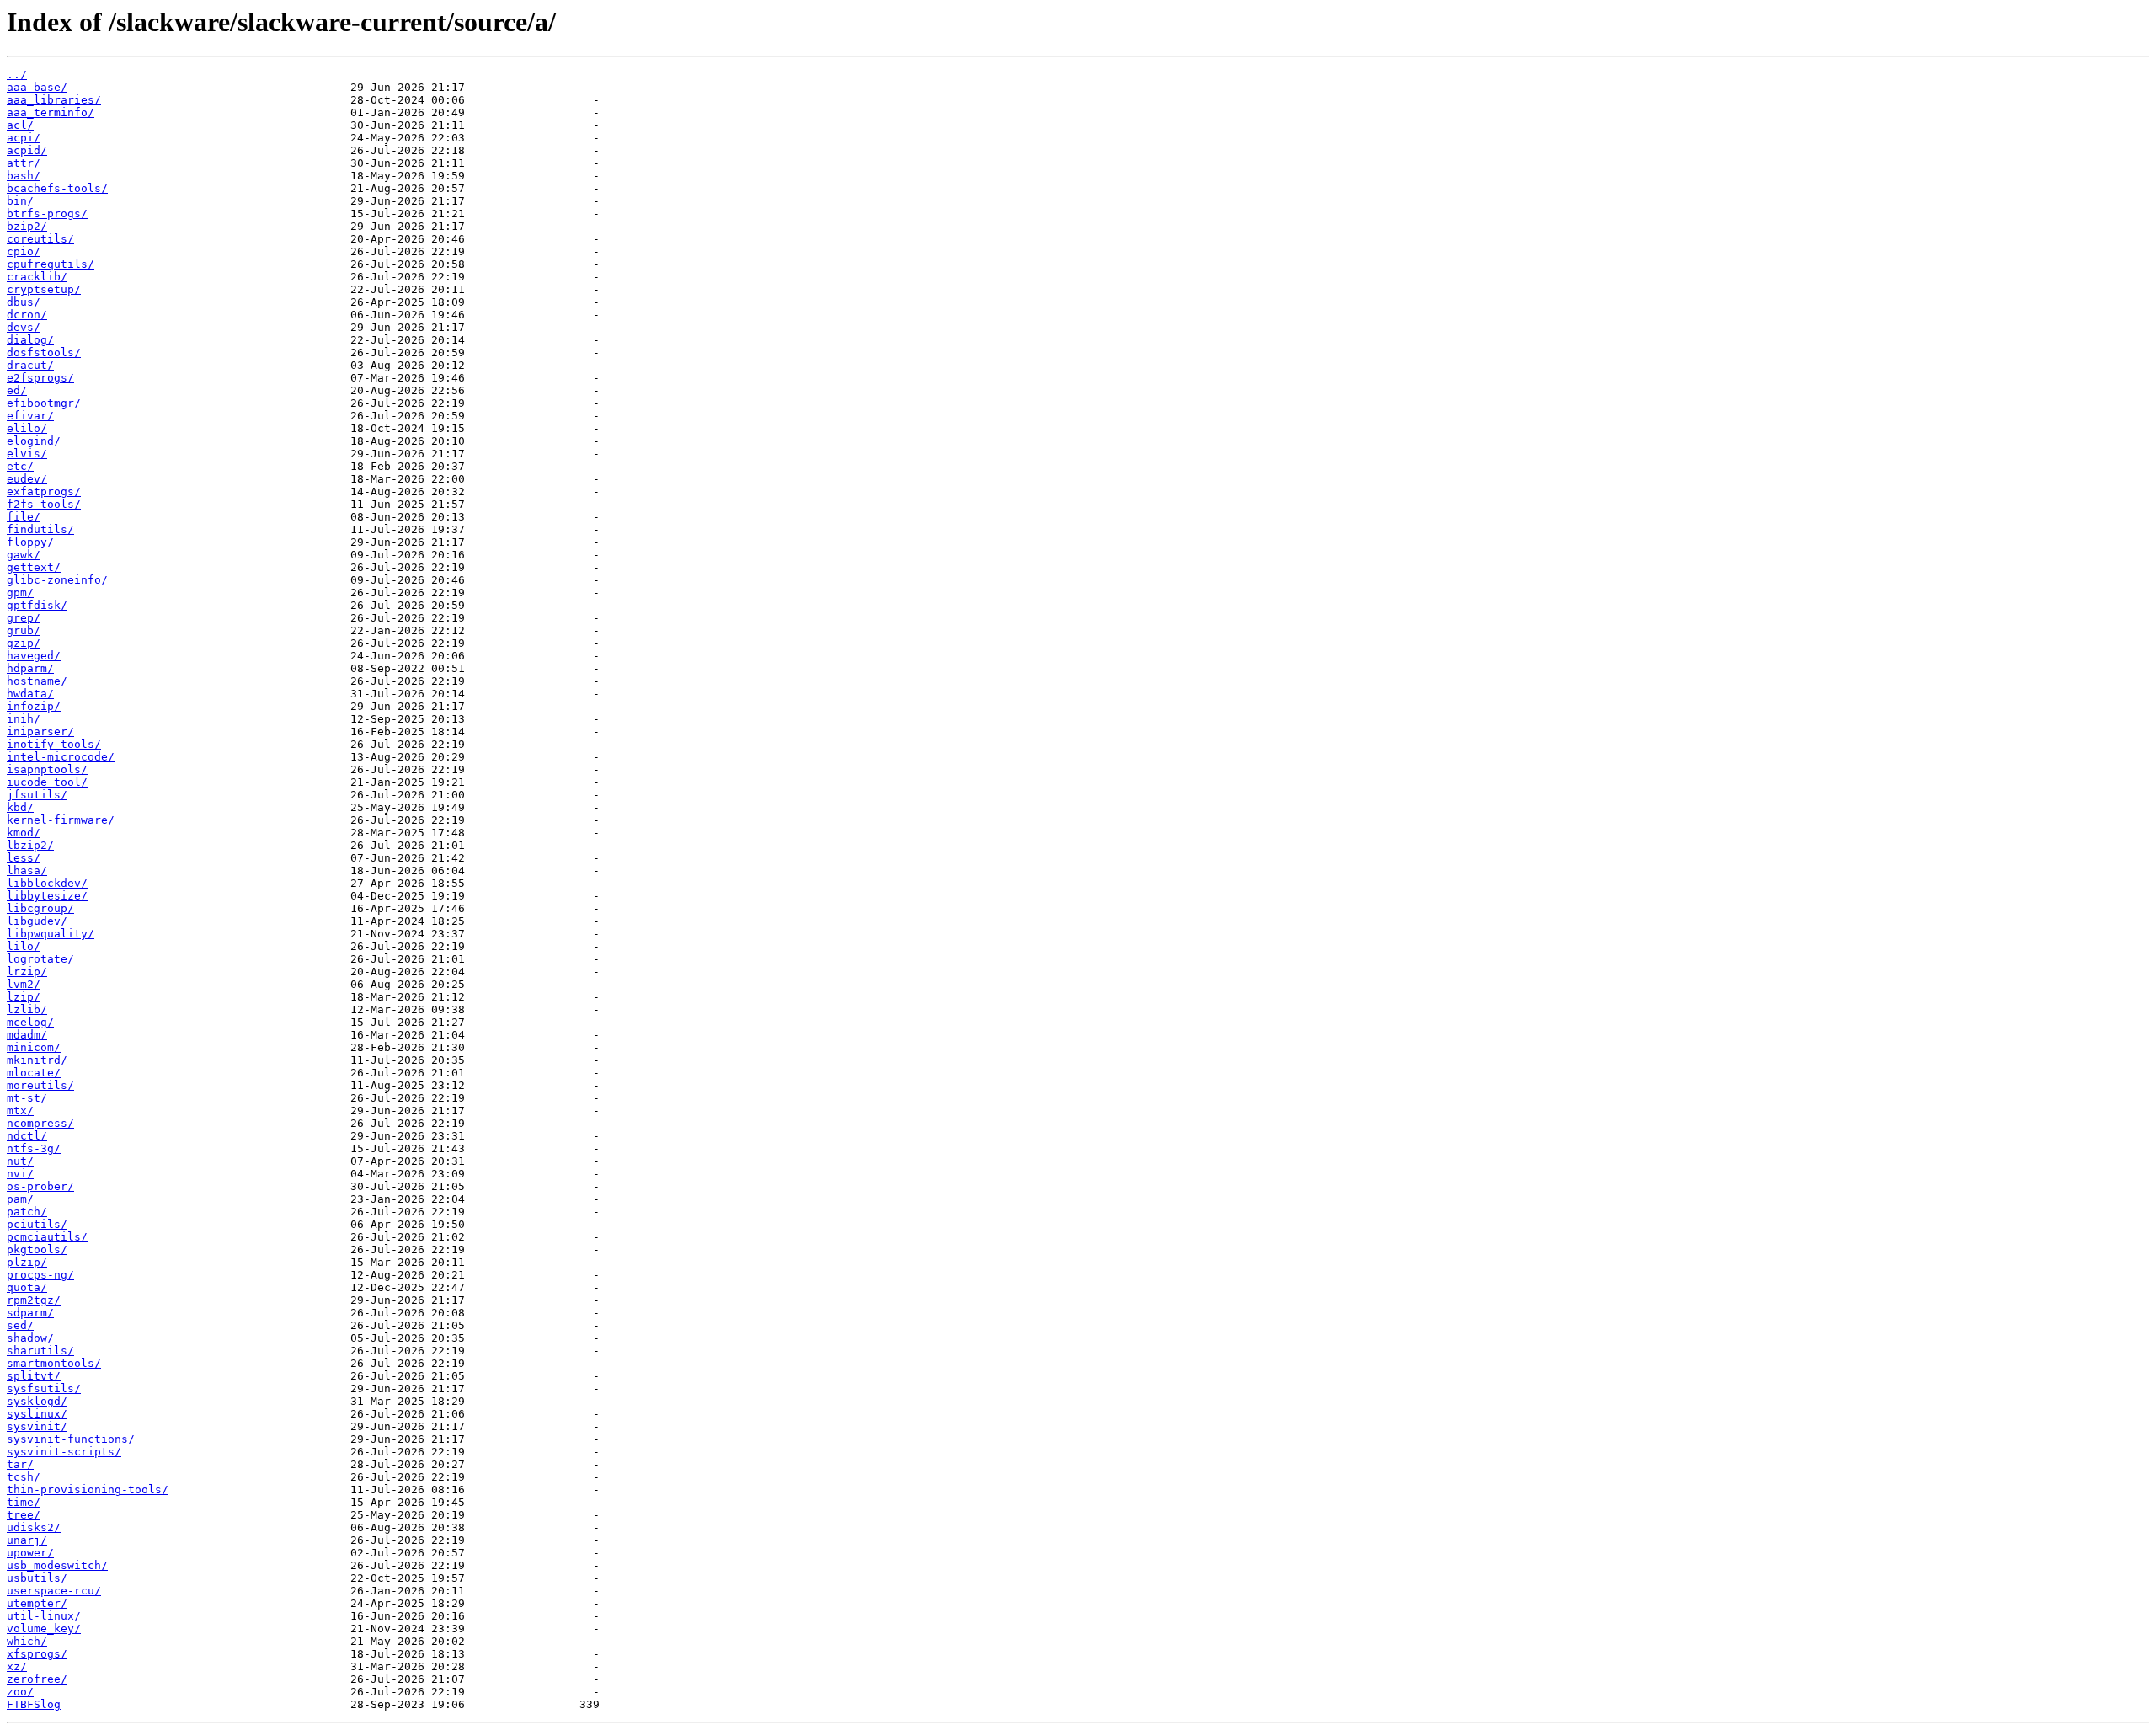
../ (17, 75)
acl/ (20, 125)
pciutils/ (37, 1224)
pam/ (20, 1199)
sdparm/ (30, 1313)
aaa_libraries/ (54, 100)
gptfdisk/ (37, 605)
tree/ (24, 1515)
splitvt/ (34, 1376)
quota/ (27, 1287)
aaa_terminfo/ (51, 112)
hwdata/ (30, 694)
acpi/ (24, 138)
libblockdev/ (47, 883)
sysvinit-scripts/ (64, 1452)
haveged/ (34, 656)
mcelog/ (30, 1022)
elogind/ (34, 441)
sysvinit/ (37, 1426)
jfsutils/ (37, 795)
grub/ (24, 630)
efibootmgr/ (44, 403)
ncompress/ (40, 1123)
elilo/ (27, 428)
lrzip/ (27, 972)
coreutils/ (40, 239)
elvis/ (27, 454)
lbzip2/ (30, 845)
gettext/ (34, 567)
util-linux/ (44, 1616)
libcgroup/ (40, 908)
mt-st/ (27, 1098)
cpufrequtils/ (51, 264)
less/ (24, 858)
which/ (27, 1641)
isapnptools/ (47, 769)
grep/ (24, 618)
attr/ (24, 163)
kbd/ (20, 807)
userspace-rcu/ (54, 1591)
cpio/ (24, 251)
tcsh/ (24, 1477)
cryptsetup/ (44, 289)
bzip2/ (27, 226)
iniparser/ (40, 732)
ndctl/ (27, 1136)
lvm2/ (24, 984)
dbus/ (24, 302)
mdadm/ (27, 1035)
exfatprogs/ (44, 491)
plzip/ (27, 1262)
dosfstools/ (44, 352)
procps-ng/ (40, 1275)
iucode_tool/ (47, 782)
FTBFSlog (34, 1704)
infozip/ (34, 706)
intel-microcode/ (61, 757)
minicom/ (34, 1047)
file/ (24, 517)
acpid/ (27, 150)
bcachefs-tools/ (57, 188)
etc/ (20, 466)
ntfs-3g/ (34, 1148)
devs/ (24, 327)
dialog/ (30, 340)
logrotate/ (40, 959)
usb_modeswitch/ (57, 1565)
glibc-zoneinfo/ (57, 580)
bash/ (24, 176)
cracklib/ (37, 277)
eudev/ (27, 479)
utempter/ (37, 1603)
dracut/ (30, 365)
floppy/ (30, 542)
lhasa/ (27, 870)
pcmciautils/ (47, 1237)
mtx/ (20, 1111)
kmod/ (24, 833)
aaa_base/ (37, 87)
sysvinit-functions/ (71, 1439)
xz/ (17, 1666)
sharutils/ (40, 1351)
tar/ (20, 1464)
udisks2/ (34, 1527)
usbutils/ (37, 1578)
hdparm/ (30, 668)
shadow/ (30, 1338)
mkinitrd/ (37, 1060)
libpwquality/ (51, 934)
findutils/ (40, 529)
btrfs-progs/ (47, 214)
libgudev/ (37, 921)
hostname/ (37, 681)
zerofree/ (37, 1679)
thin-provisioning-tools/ (88, 1490)
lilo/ (24, 946)
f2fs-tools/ (44, 504)
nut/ (20, 1161)
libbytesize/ (47, 896)
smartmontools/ (54, 1363)
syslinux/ (37, 1414)
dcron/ (27, 315)
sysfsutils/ (44, 1388)
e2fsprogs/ (40, 378)
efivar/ (30, 416)
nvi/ (20, 1174)
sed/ (20, 1325)
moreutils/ (40, 1085)
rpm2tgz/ (34, 1300)
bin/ (20, 201)
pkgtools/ (37, 1249)
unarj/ (27, 1540)
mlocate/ (34, 1073)
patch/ (27, 1212)
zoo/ (20, 1692)
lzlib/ (27, 1009)
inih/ (24, 719)
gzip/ (24, 643)
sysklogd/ (37, 1401)
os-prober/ (40, 1186)
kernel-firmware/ (61, 820)
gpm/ (20, 593)
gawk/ (24, 555)
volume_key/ (44, 1629)
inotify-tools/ (54, 744)
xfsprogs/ (37, 1654)
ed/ (17, 390)
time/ (24, 1502)
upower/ (30, 1553)
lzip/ (24, 997)
